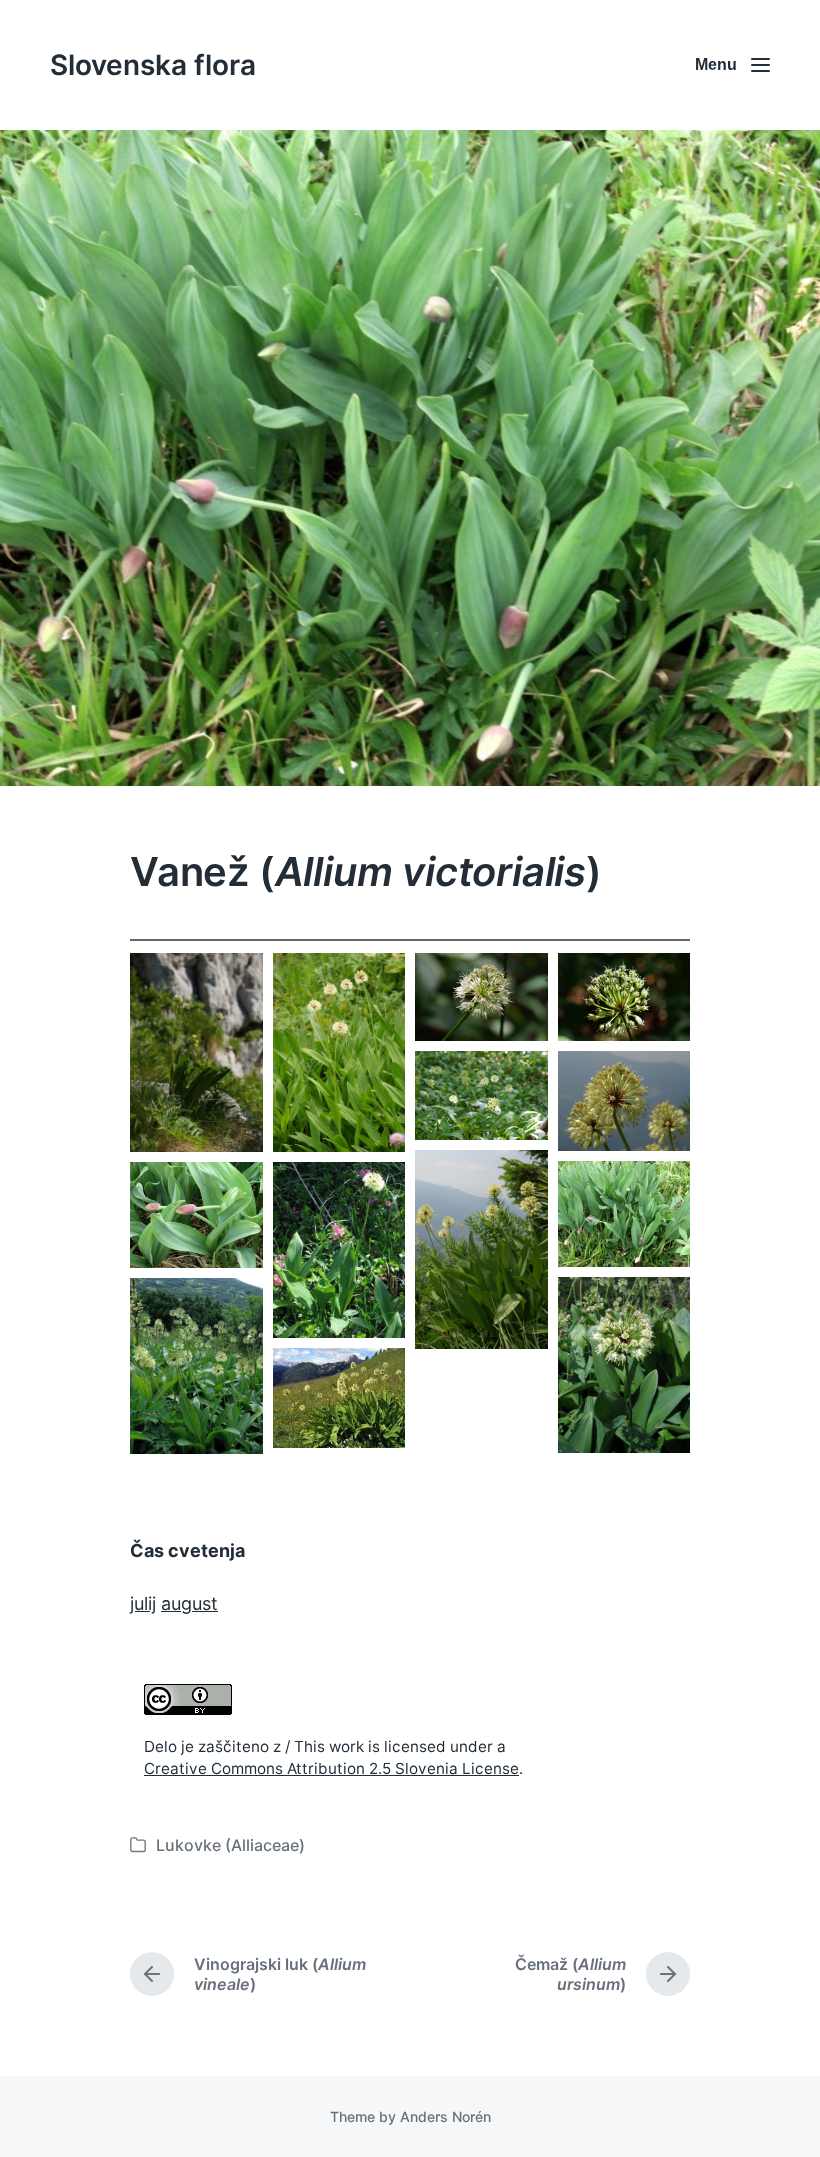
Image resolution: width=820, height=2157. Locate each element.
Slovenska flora (153, 65)
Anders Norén (445, 2116)
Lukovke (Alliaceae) (230, 1845)
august (189, 1603)
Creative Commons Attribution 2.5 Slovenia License (331, 1768)
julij (143, 1603)
